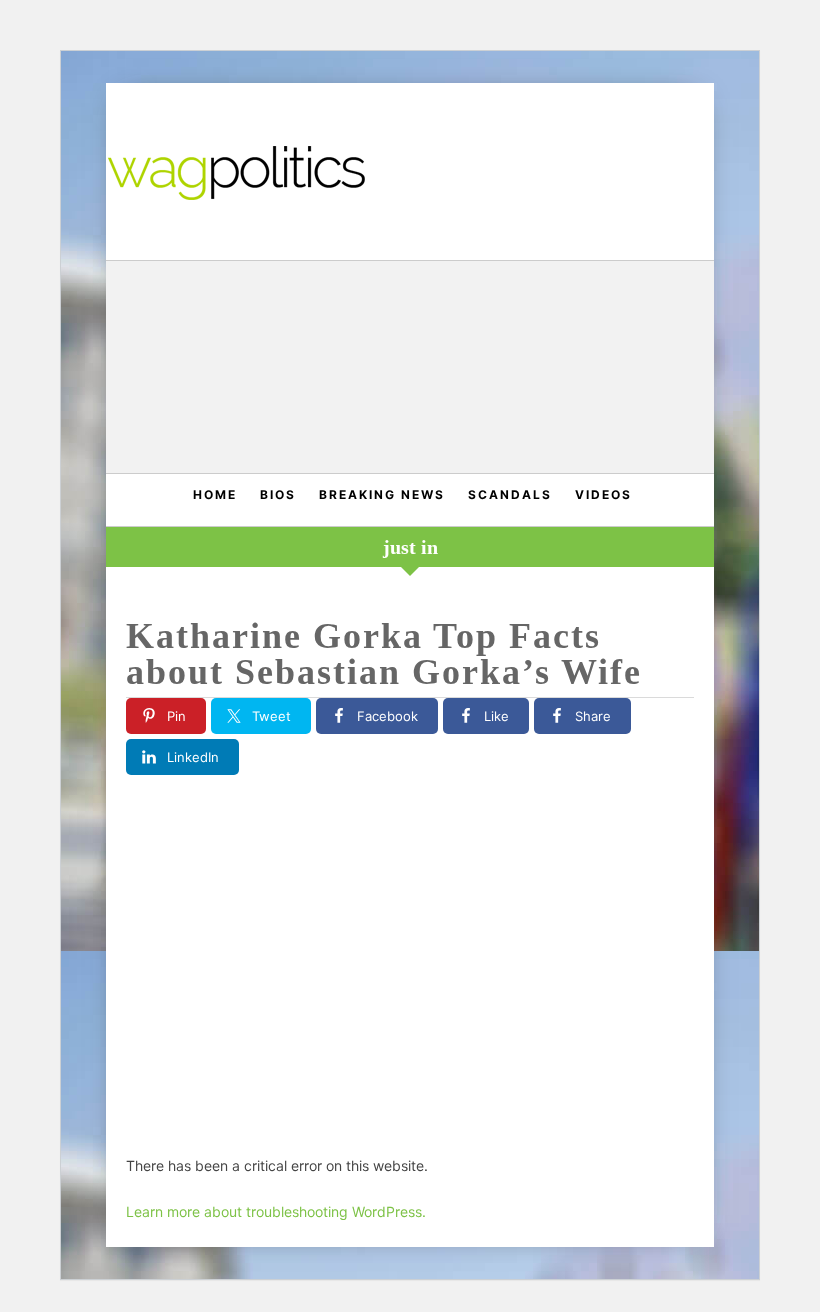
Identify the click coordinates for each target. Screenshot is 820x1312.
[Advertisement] (410, 369)
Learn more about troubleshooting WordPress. (276, 1211)
